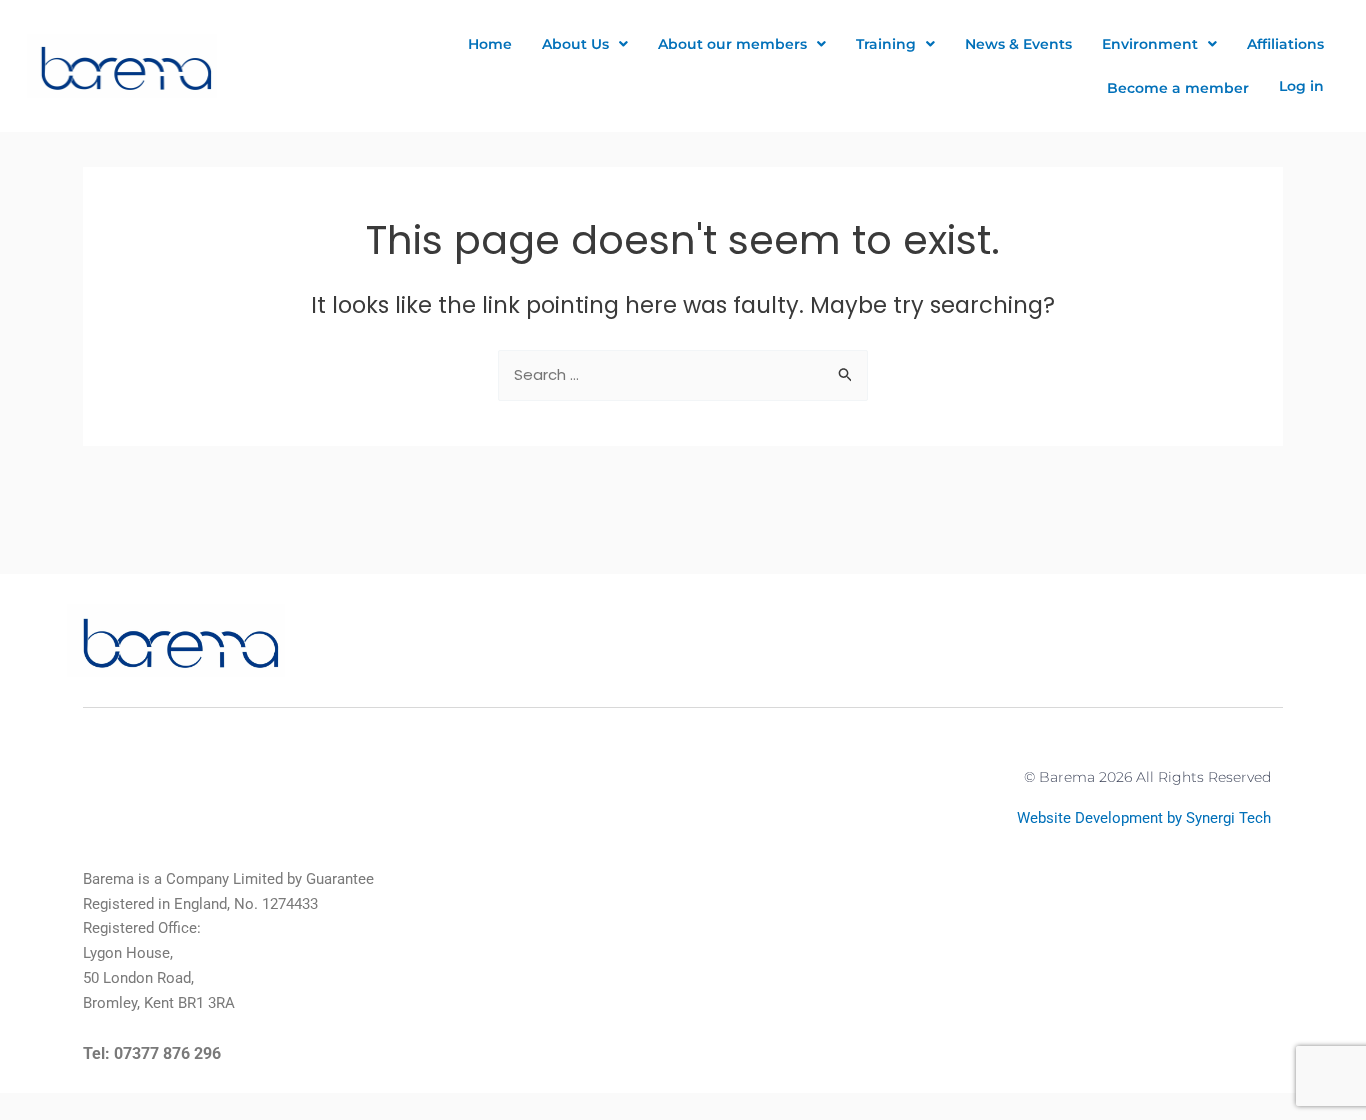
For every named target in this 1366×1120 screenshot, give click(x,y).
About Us (575, 44)
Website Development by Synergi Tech (1144, 818)
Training (886, 44)
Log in (1301, 86)
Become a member (1178, 88)
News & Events (1018, 44)
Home (490, 44)
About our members (732, 44)
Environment (1150, 44)
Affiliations (1285, 44)
